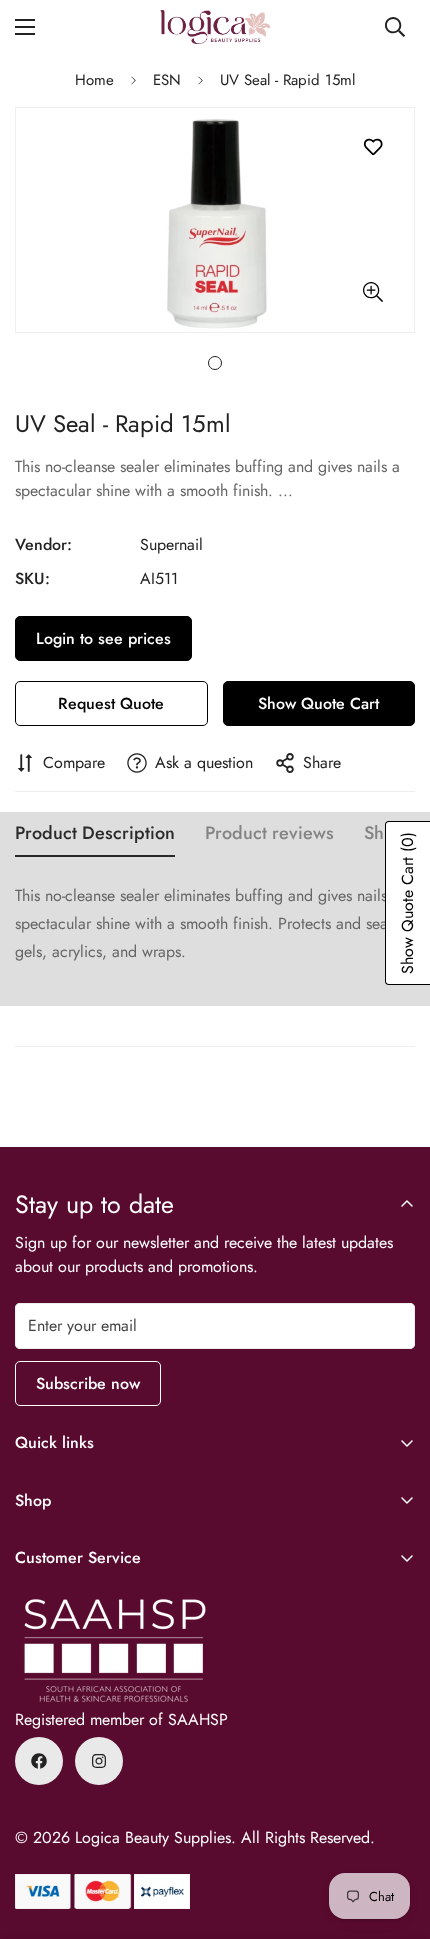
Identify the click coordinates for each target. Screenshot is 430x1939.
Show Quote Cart (318, 703)
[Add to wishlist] (372, 147)
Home (94, 80)
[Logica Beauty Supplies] (215, 27)
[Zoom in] (372, 292)
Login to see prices (103, 638)
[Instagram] (99, 1761)
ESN (167, 80)
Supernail (171, 544)
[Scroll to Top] (394, 1833)
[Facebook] (39, 1761)
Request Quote (111, 703)
